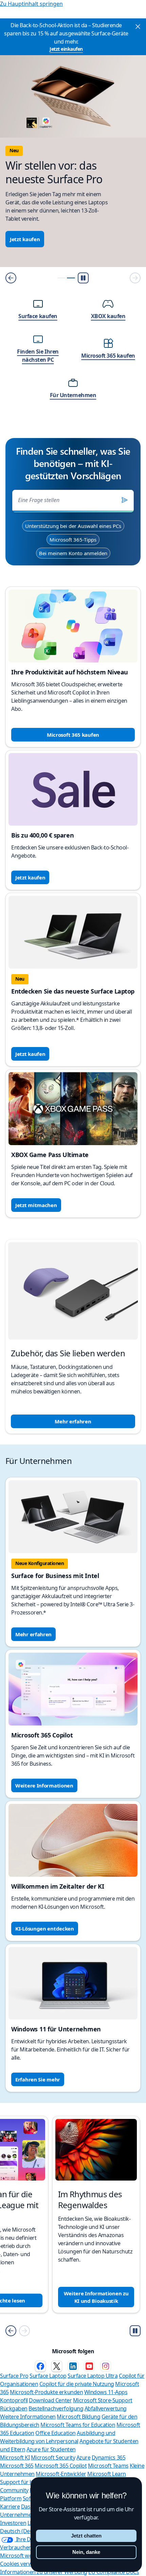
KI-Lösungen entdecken (45, 1929)
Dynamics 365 (108, 2457)
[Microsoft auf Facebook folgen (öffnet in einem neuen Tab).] (40, 2366)
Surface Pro (14, 2376)
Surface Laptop (48, 2376)
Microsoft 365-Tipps (73, 540)
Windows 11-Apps (106, 2392)
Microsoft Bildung (78, 2417)
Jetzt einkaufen (66, 49)
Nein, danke (86, 2552)
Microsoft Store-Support (103, 2400)
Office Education (55, 2433)
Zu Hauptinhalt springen (31, 4)
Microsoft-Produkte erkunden (46, 2392)
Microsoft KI (15, 2457)
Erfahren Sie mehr (38, 2079)
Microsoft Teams (108, 2466)
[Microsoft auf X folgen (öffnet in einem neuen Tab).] (57, 2366)
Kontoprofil (14, 2400)
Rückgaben (14, 2408)
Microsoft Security (53, 2457)
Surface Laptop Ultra (93, 2376)
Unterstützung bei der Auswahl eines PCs (73, 526)
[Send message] (125, 500)
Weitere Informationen (44, 1785)
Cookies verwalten (22, 2564)
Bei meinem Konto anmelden (73, 553)
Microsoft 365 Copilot (61, 2466)
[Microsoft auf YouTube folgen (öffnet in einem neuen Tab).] (89, 2366)
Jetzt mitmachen (36, 1205)
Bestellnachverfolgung (56, 2408)
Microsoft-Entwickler (61, 2474)
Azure (84, 2457)
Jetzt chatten (86, 2536)
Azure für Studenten (51, 2449)
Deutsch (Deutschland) (28, 2531)
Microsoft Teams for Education (78, 2425)
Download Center (50, 2400)
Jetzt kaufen (25, 239)
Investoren (13, 2523)
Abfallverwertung (106, 2408)
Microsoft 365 (17, 2466)
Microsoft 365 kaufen (73, 735)
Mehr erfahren (73, 1421)
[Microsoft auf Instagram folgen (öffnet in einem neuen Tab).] (106, 2366)
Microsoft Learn (107, 2474)
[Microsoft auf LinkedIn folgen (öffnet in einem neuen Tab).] (73, 2366)
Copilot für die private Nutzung (77, 2384)
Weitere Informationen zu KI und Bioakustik (96, 2297)
